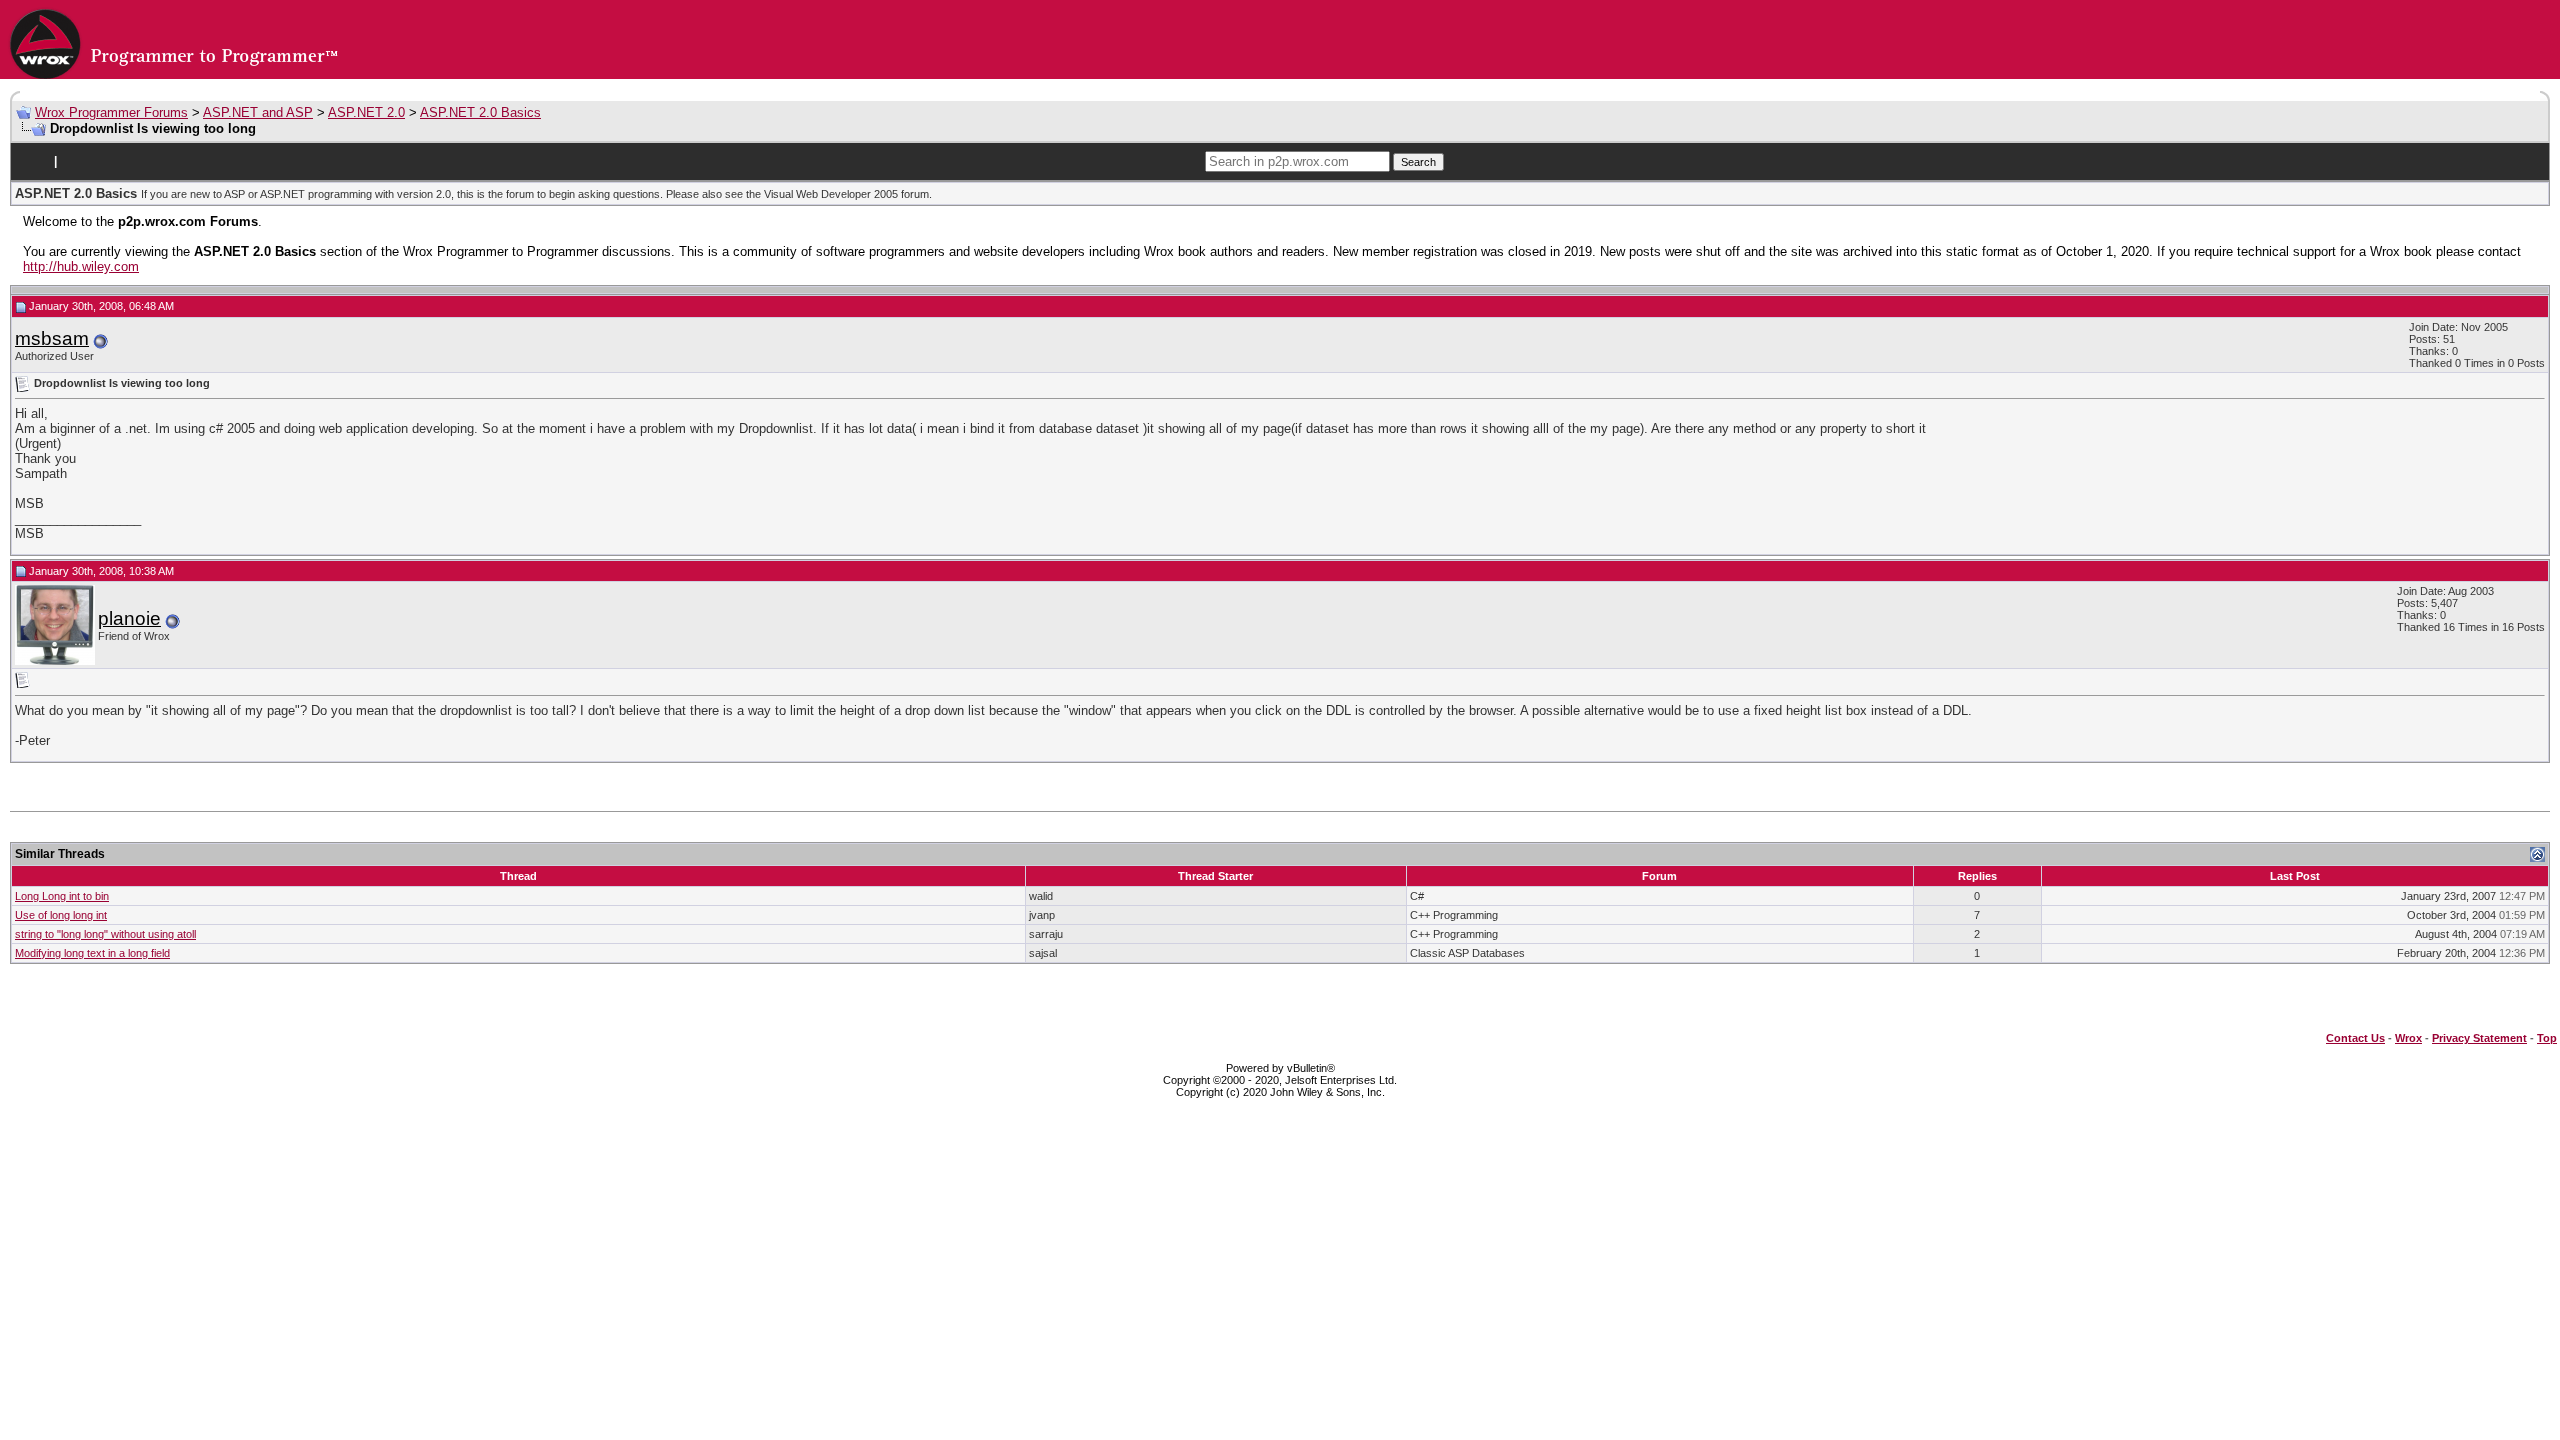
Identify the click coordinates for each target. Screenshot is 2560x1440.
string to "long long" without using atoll (105, 934)
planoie (129, 618)
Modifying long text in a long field (92, 953)
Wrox (2408, 1038)
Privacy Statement (2479, 1038)
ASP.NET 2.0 (366, 112)
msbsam (52, 338)
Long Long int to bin (62, 896)
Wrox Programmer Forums (111, 112)
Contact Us (2355, 1038)
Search (1418, 162)
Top (2547, 1038)
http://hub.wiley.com (81, 266)
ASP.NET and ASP (258, 112)
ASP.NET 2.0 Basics (480, 112)
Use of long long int (61, 915)
